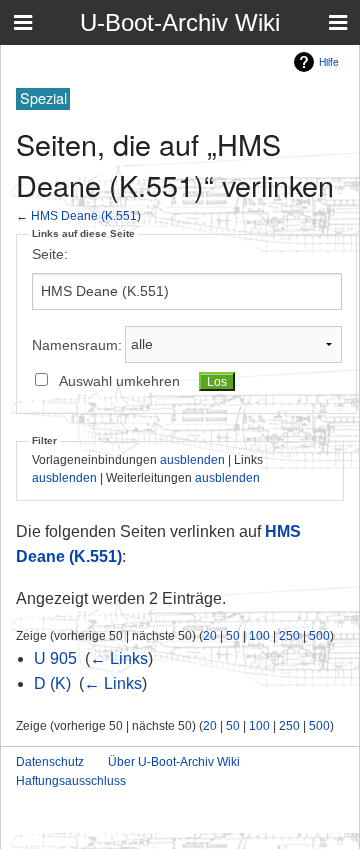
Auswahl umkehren (119, 381)
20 (210, 635)
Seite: (50, 254)
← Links (119, 658)
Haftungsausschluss (71, 781)
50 (233, 635)
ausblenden (192, 459)
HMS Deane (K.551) (86, 215)
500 (319, 635)
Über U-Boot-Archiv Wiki (174, 762)
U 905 (55, 658)
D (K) (52, 683)
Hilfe (329, 61)
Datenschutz (50, 762)
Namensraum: (77, 344)
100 (259, 635)
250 (289, 635)
